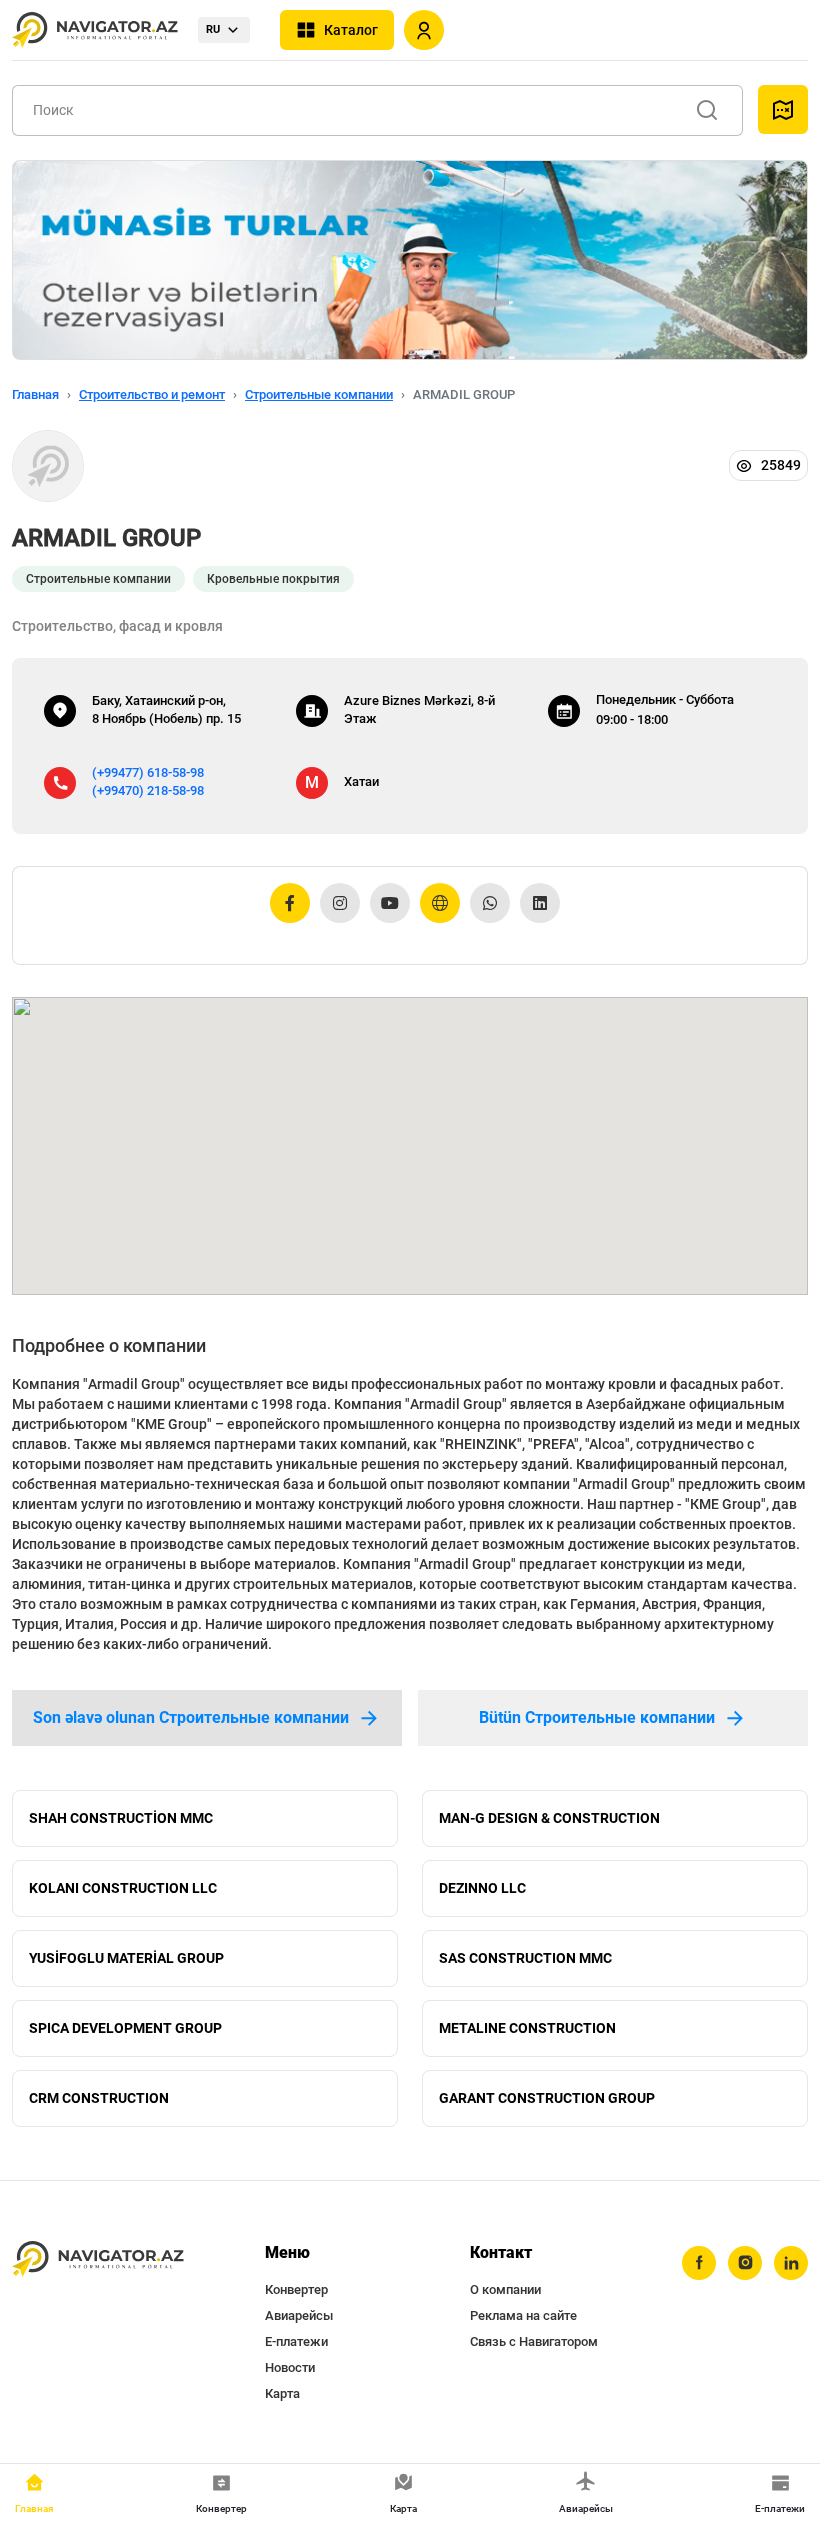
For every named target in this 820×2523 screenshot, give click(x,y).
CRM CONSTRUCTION (99, 2098)
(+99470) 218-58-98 (148, 790)
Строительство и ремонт (152, 394)
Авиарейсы (299, 2315)
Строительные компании (319, 394)
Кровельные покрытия (273, 579)
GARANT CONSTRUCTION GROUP (547, 2098)
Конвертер (296, 2289)
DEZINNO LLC (482, 1888)
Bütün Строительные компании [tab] (597, 1717)
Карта (282, 2393)
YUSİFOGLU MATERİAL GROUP (126, 1958)
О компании (505, 2289)
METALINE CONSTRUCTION (527, 2028)
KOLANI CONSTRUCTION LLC (123, 1888)
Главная (35, 394)
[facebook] (699, 2263)
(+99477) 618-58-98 (148, 772)
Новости (290, 2367)
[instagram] (745, 2263)
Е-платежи (296, 2341)
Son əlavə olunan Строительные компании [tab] (191, 1717)
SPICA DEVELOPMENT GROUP (125, 2028)
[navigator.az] (98, 2259)
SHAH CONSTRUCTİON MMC (121, 1818)
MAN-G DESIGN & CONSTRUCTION (549, 1818)
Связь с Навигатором (534, 2341)
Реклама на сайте (523, 2315)
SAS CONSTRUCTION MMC (525, 1958)
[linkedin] (791, 2263)
